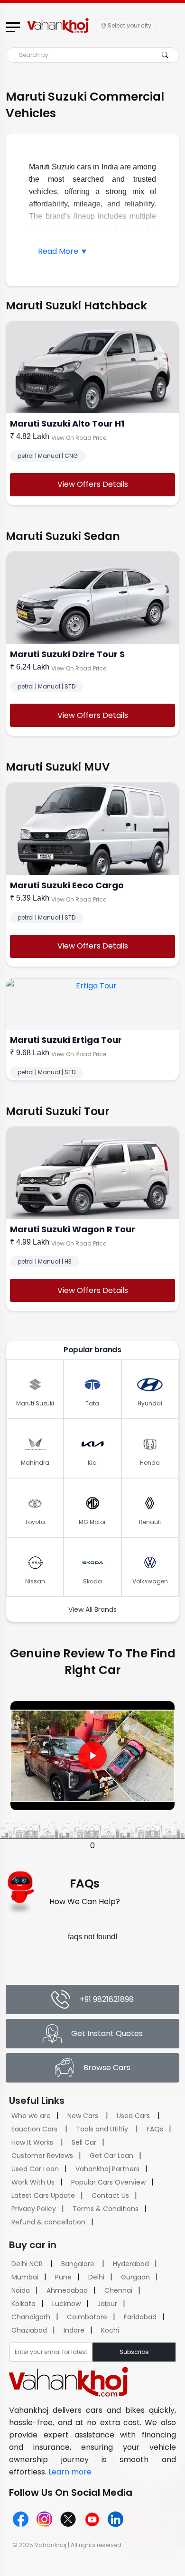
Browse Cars (107, 2068)
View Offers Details (93, 484)
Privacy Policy (34, 2209)
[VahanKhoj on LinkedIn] (116, 2519)
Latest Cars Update (43, 2195)
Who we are (31, 2116)
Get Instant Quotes (107, 2033)
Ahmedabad (67, 2290)
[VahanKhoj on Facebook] (21, 2519)
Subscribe (134, 2352)
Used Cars (133, 2116)
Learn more (70, 2472)
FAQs (155, 2129)
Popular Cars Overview (108, 2182)
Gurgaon (135, 2277)
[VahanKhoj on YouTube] (92, 2519)
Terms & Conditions (106, 2209)
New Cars (83, 2116)
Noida (21, 2290)
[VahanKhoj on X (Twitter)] (68, 2519)
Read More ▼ (63, 251)
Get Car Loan (111, 2156)
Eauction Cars (34, 2129)
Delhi (96, 2277)
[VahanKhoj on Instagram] (44, 2519)
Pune (63, 2277)
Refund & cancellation (48, 2222)
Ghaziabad (29, 2330)
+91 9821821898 (107, 1999)
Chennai (118, 2290)
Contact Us (110, 2195)
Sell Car (84, 2142)
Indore (74, 2330)
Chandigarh (31, 2317)
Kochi (110, 2330)
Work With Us (33, 2182)
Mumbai (25, 2277)
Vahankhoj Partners (107, 2169)
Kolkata (23, 2304)
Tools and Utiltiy (102, 2129)
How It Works (32, 2142)
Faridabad (140, 2317)
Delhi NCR (27, 2264)
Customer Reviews (42, 2156)
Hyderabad (131, 2264)
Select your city (129, 25)
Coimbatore (87, 2317)
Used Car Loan (35, 2169)
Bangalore (78, 2264)
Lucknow (66, 2304)
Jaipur (107, 2304)
